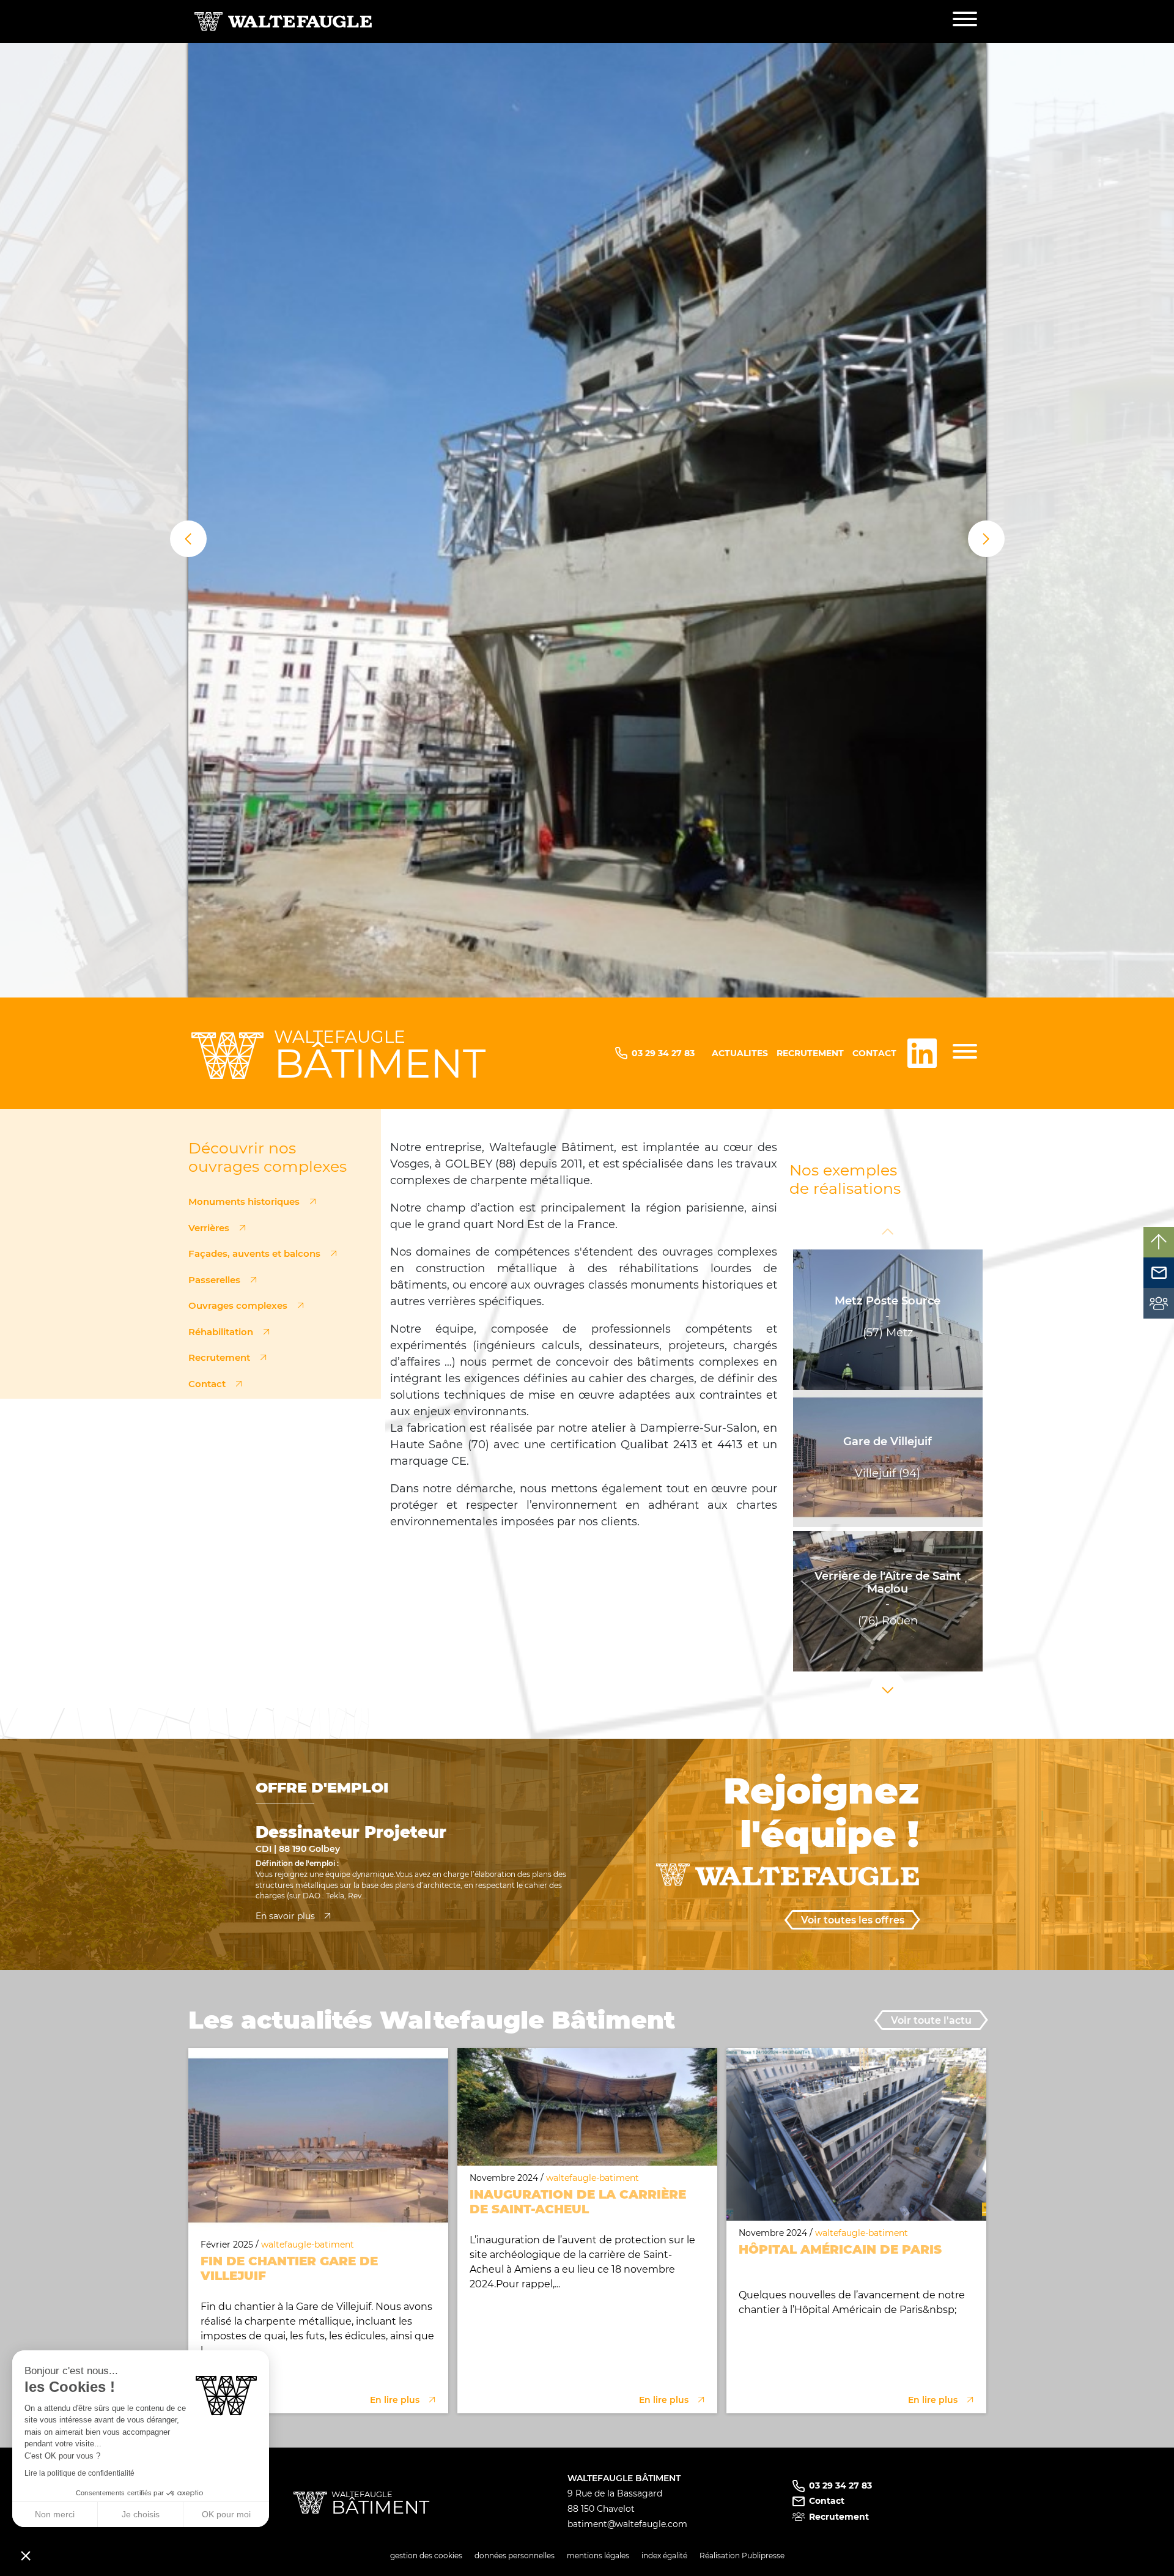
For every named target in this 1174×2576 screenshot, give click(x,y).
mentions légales (598, 2556)
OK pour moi (226, 2514)
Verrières (209, 1228)
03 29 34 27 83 (663, 1053)
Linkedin (922, 1053)
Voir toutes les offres (853, 1920)
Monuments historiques (244, 1201)
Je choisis (141, 2514)
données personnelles (515, 2556)
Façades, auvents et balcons (254, 1253)
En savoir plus (285, 1916)
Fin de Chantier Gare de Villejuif (289, 2268)
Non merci (55, 2514)
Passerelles (214, 1280)
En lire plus (395, 2400)
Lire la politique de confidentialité (79, 2473)
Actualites (740, 1053)
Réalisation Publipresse (742, 2556)
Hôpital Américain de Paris (840, 2249)
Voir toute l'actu (931, 2020)
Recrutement (810, 1053)
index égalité (664, 2556)
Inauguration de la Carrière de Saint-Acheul (578, 2202)
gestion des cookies (426, 2556)
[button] (188, 539)
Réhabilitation (221, 1332)
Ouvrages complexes (238, 1305)
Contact (874, 1053)
